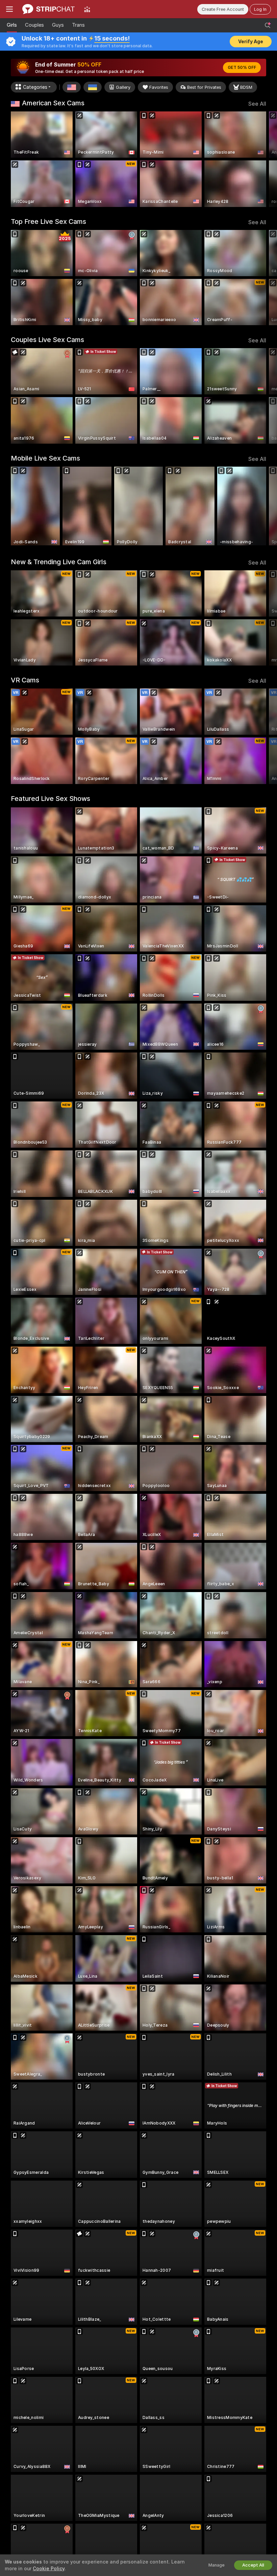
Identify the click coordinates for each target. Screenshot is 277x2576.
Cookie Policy (49, 2569)
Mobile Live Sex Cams (45, 458)
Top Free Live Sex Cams (48, 222)
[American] (72, 87)
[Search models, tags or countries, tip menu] (268, 25)
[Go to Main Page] (48, 9)
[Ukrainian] (93, 87)
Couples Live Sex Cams (47, 340)
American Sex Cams (53, 103)
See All (257, 104)
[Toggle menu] (9, 9)
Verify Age (251, 42)
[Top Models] (87, 9)
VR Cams (25, 680)
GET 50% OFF (242, 68)
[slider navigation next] (263, 159)
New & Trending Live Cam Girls (59, 562)
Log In (260, 9)
